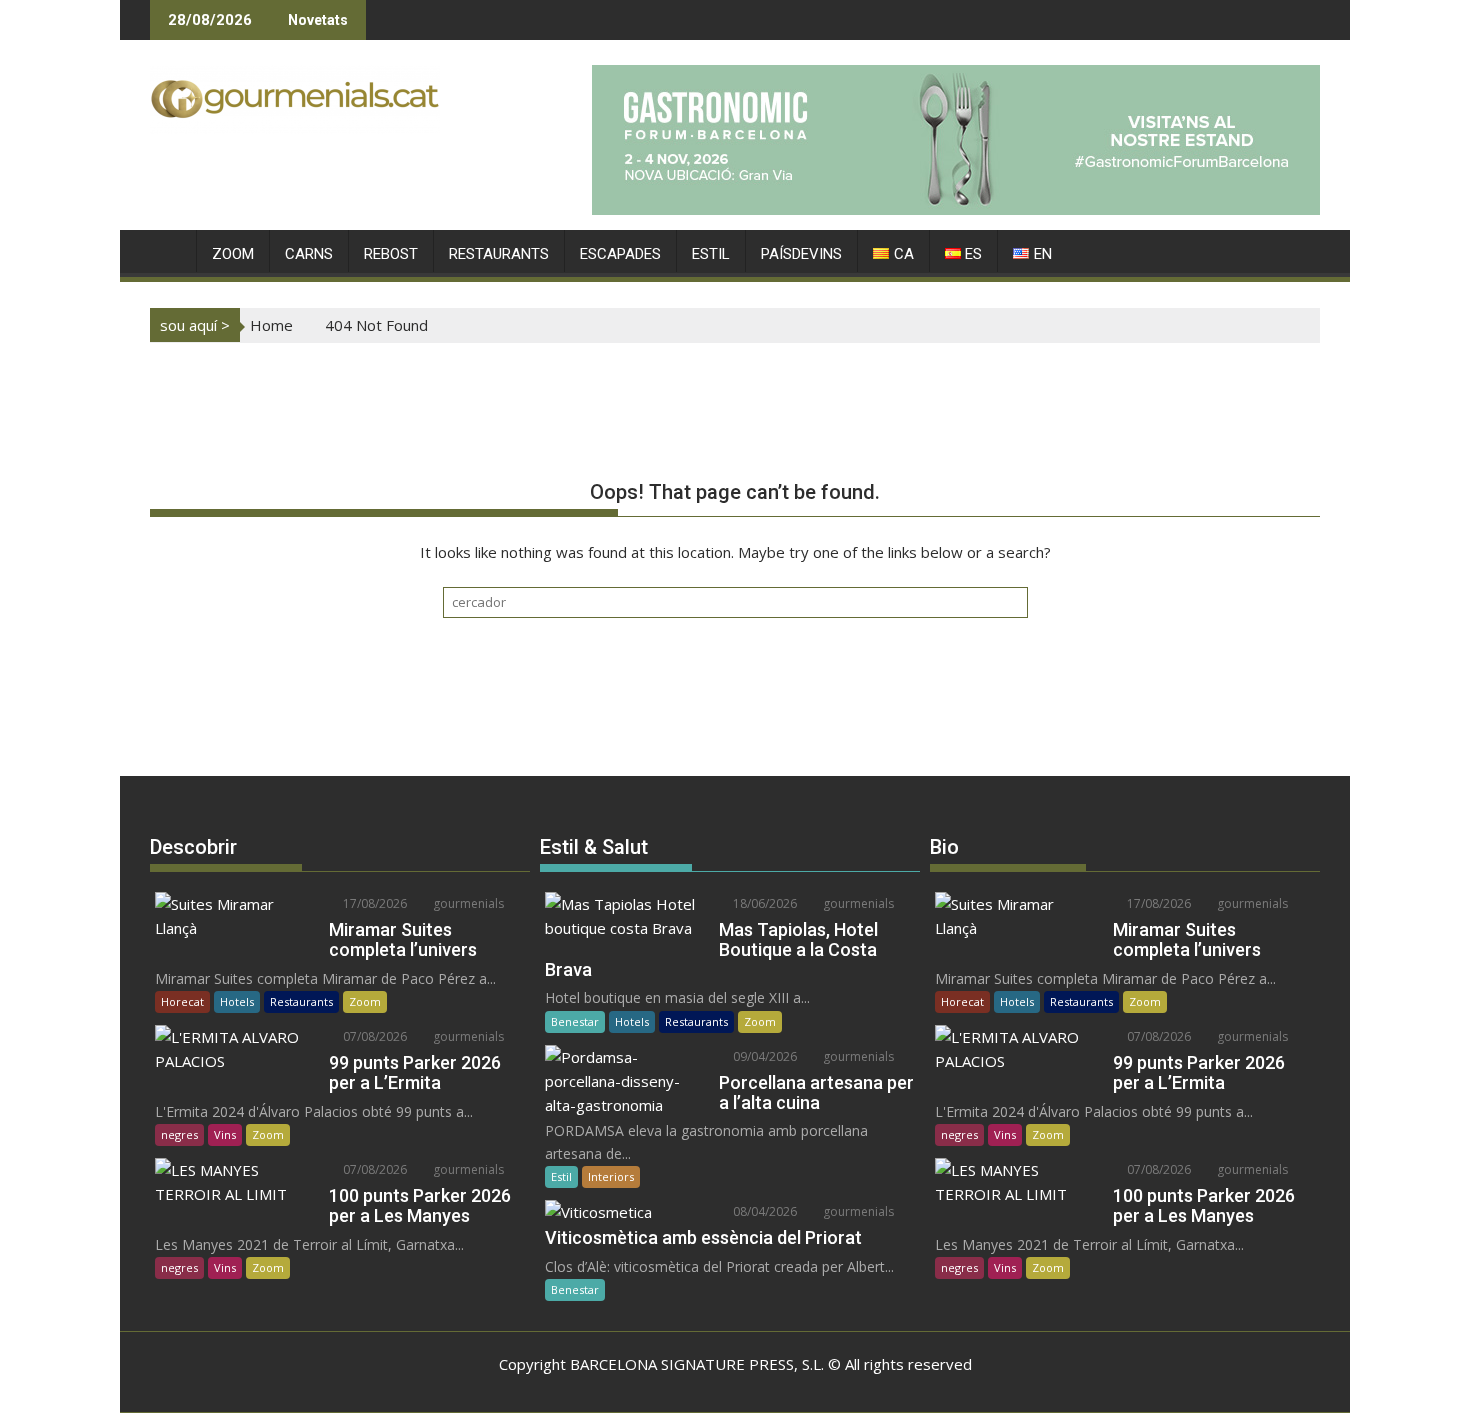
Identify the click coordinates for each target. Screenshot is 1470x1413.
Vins (225, 1134)
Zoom (365, 1001)
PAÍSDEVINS (801, 254)
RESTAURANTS (499, 254)
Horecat (182, 1001)
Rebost (391, 254)
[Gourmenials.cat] (169, 250)
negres (179, 1134)
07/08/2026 (373, 1036)
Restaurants (301, 1001)
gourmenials (467, 903)
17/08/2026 (373, 903)
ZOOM (233, 254)
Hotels (237, 1001)
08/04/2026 (763, 1211)
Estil (561, 1176)
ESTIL (711, 254)
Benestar (575, 1021)
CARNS (309, 254)
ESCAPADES (620, 254)
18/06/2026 (763, 903)
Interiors (611, 1176)
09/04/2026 (763, 1056)
